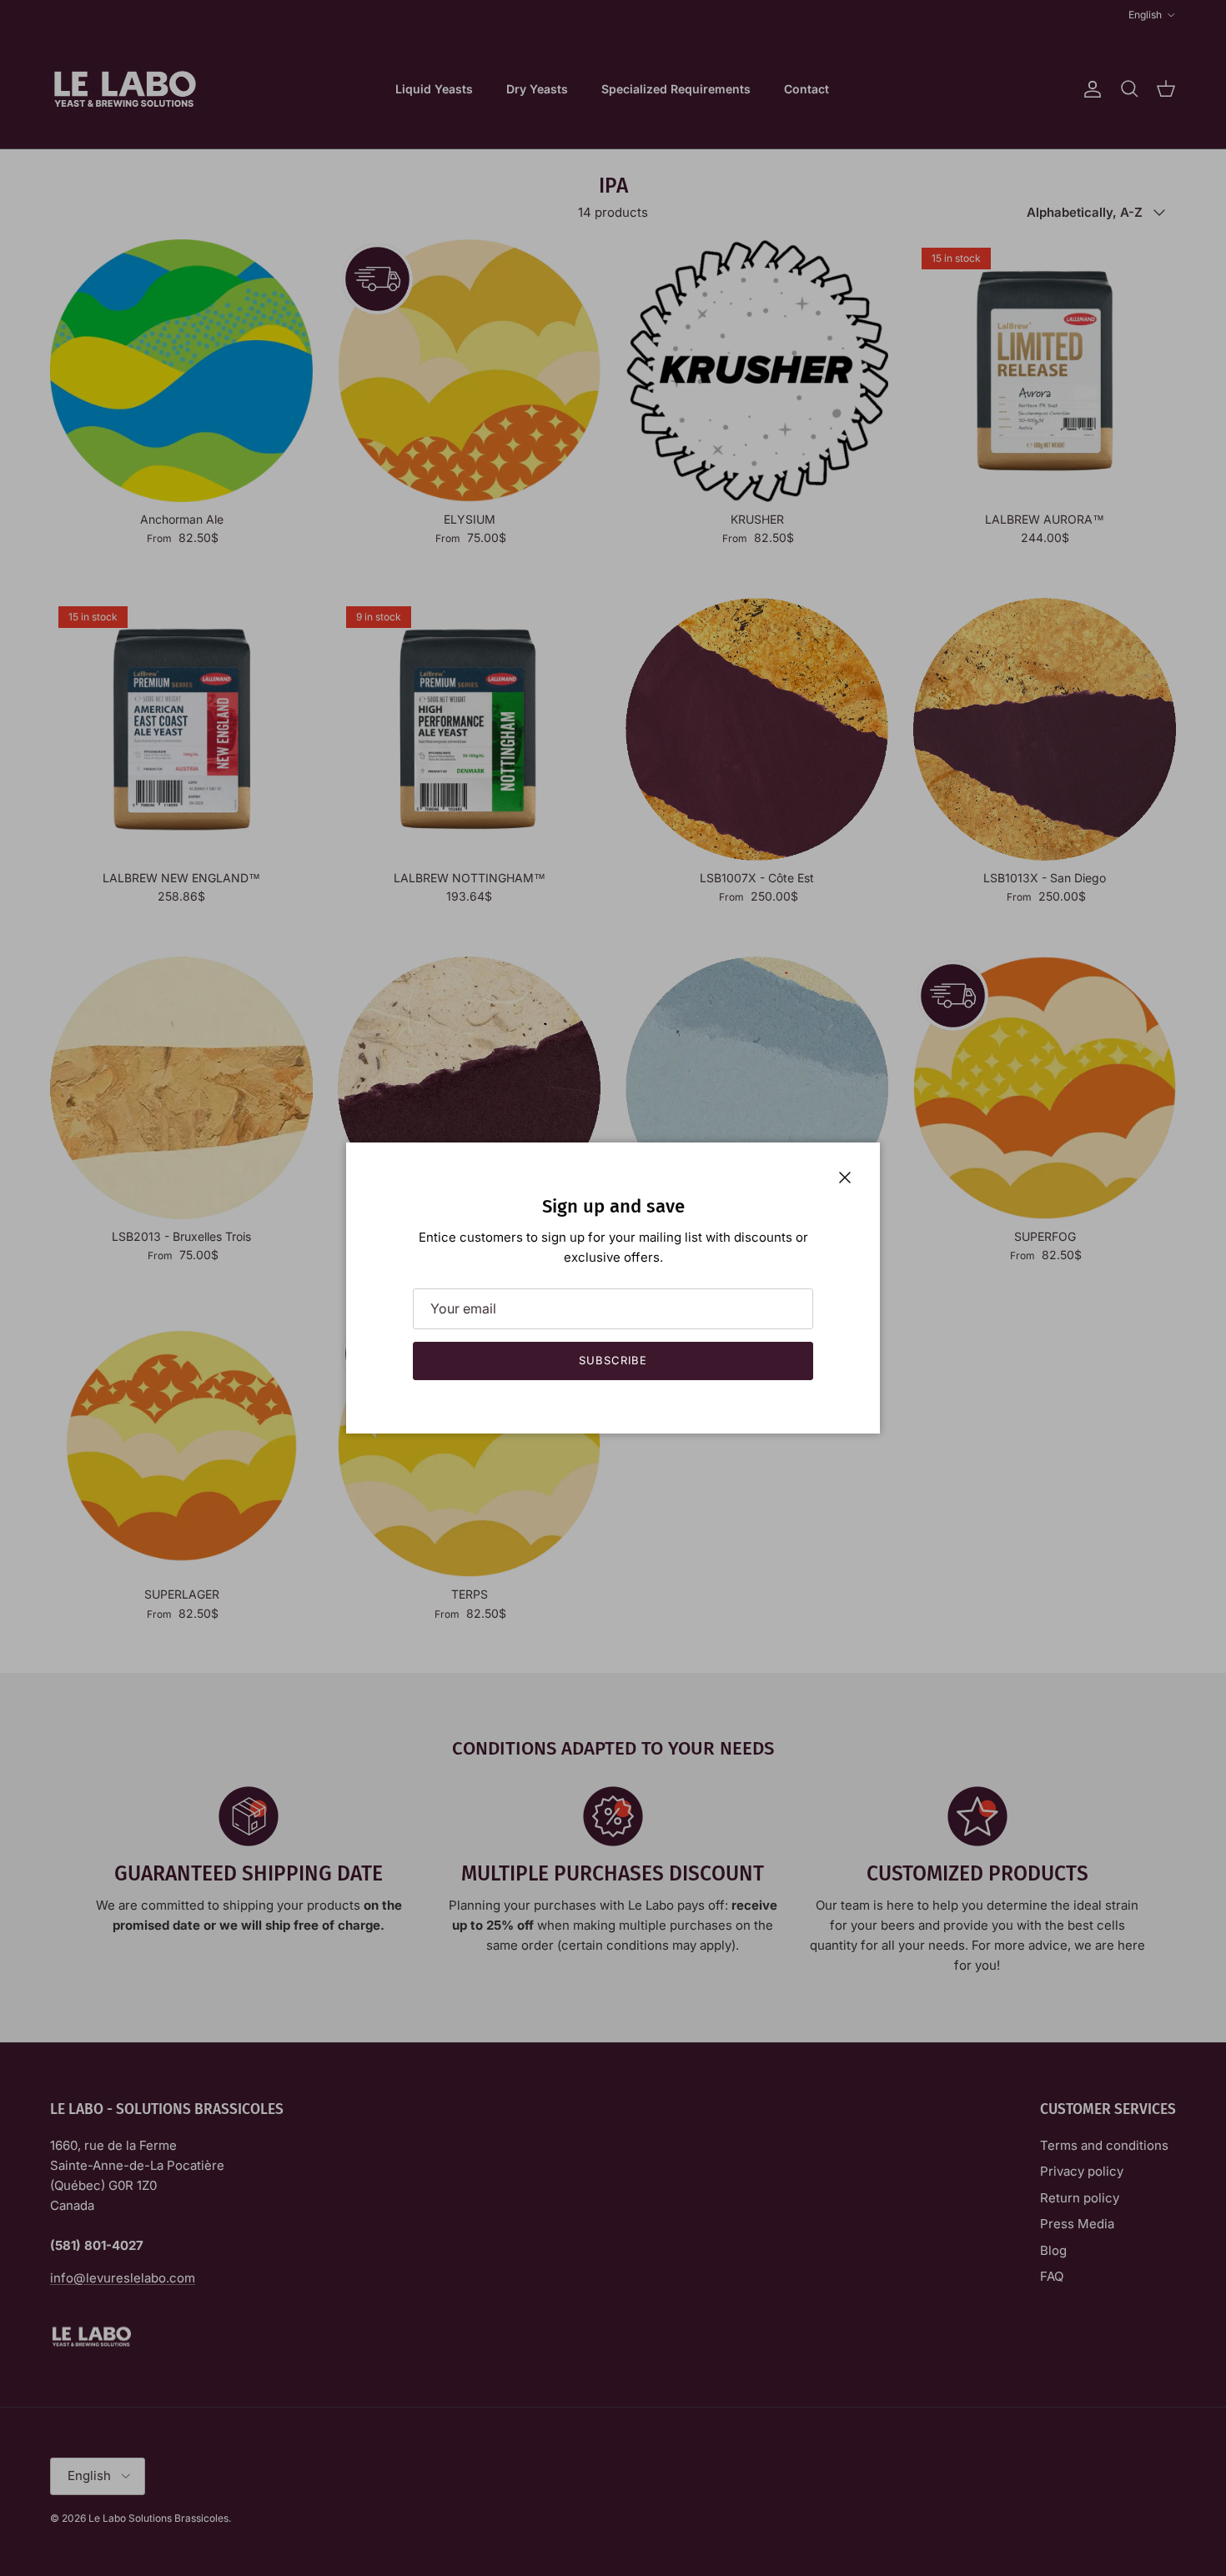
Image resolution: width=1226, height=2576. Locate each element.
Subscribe (613, 1360)
